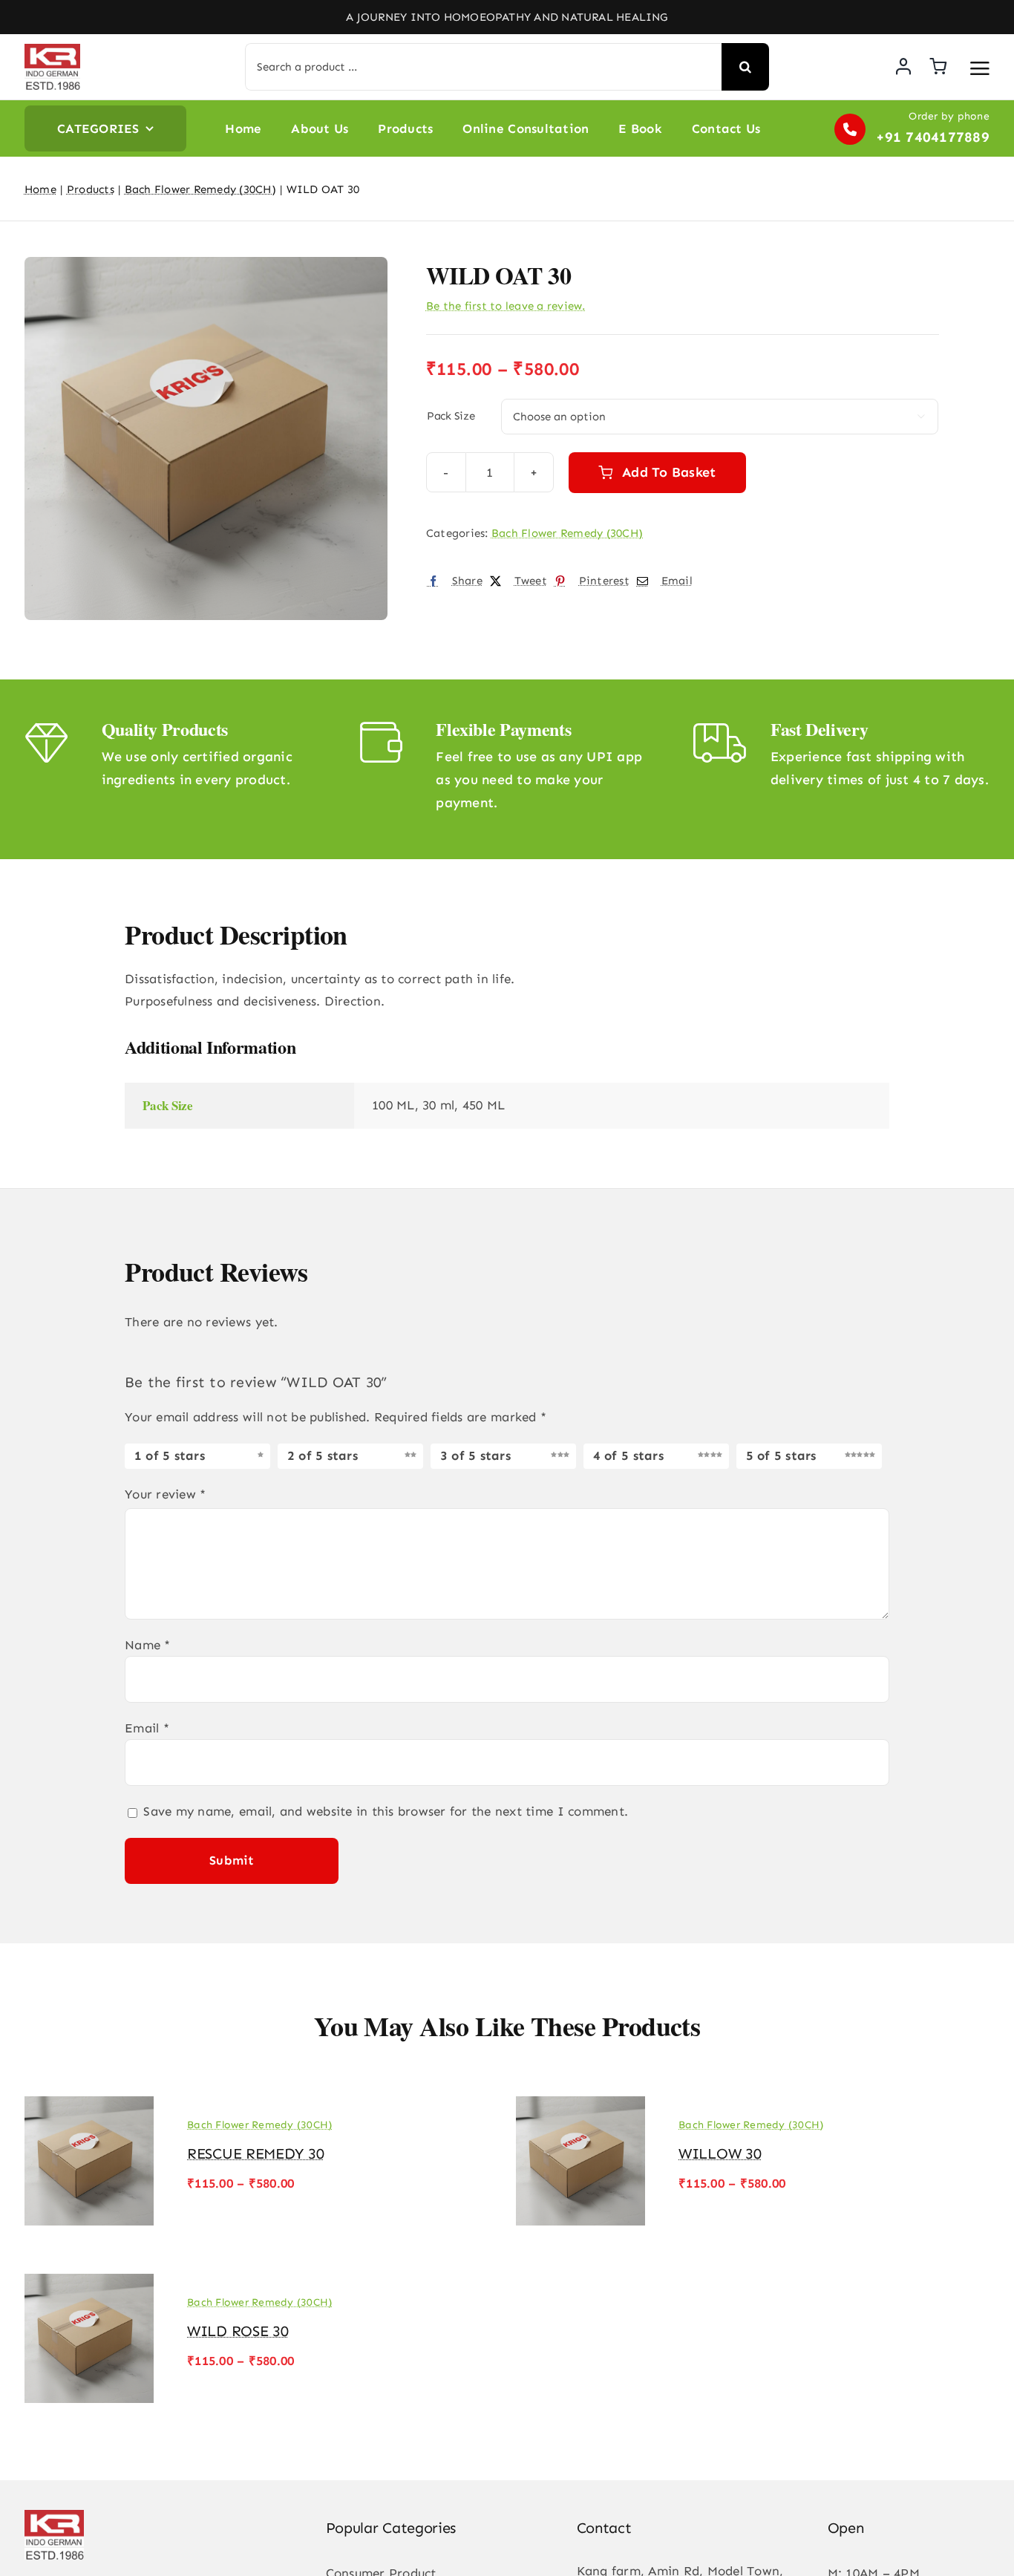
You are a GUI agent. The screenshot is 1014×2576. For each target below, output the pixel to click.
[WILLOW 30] (580, 2100)
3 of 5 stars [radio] (475, 1455)
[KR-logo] (52, 50)
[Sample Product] (206, 438)
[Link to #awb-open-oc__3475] (980, 68)
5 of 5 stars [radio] (781, 1455)
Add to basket (669, 472)
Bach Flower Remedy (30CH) (567, 533)
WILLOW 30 (720, 2153)
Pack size (451, 416)
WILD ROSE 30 (238, 2331)
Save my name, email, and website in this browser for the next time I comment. (386, 1811)
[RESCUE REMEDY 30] (89, 2100)
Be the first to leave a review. (506, 306)
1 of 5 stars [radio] (170, 1455)
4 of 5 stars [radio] (628, 1455)
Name (148, 1645)
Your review (165, 1494)
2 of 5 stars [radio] (323, 1455)
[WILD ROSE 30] (89, 2277)
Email (147, 1728)
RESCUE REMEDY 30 (255, 2153)
